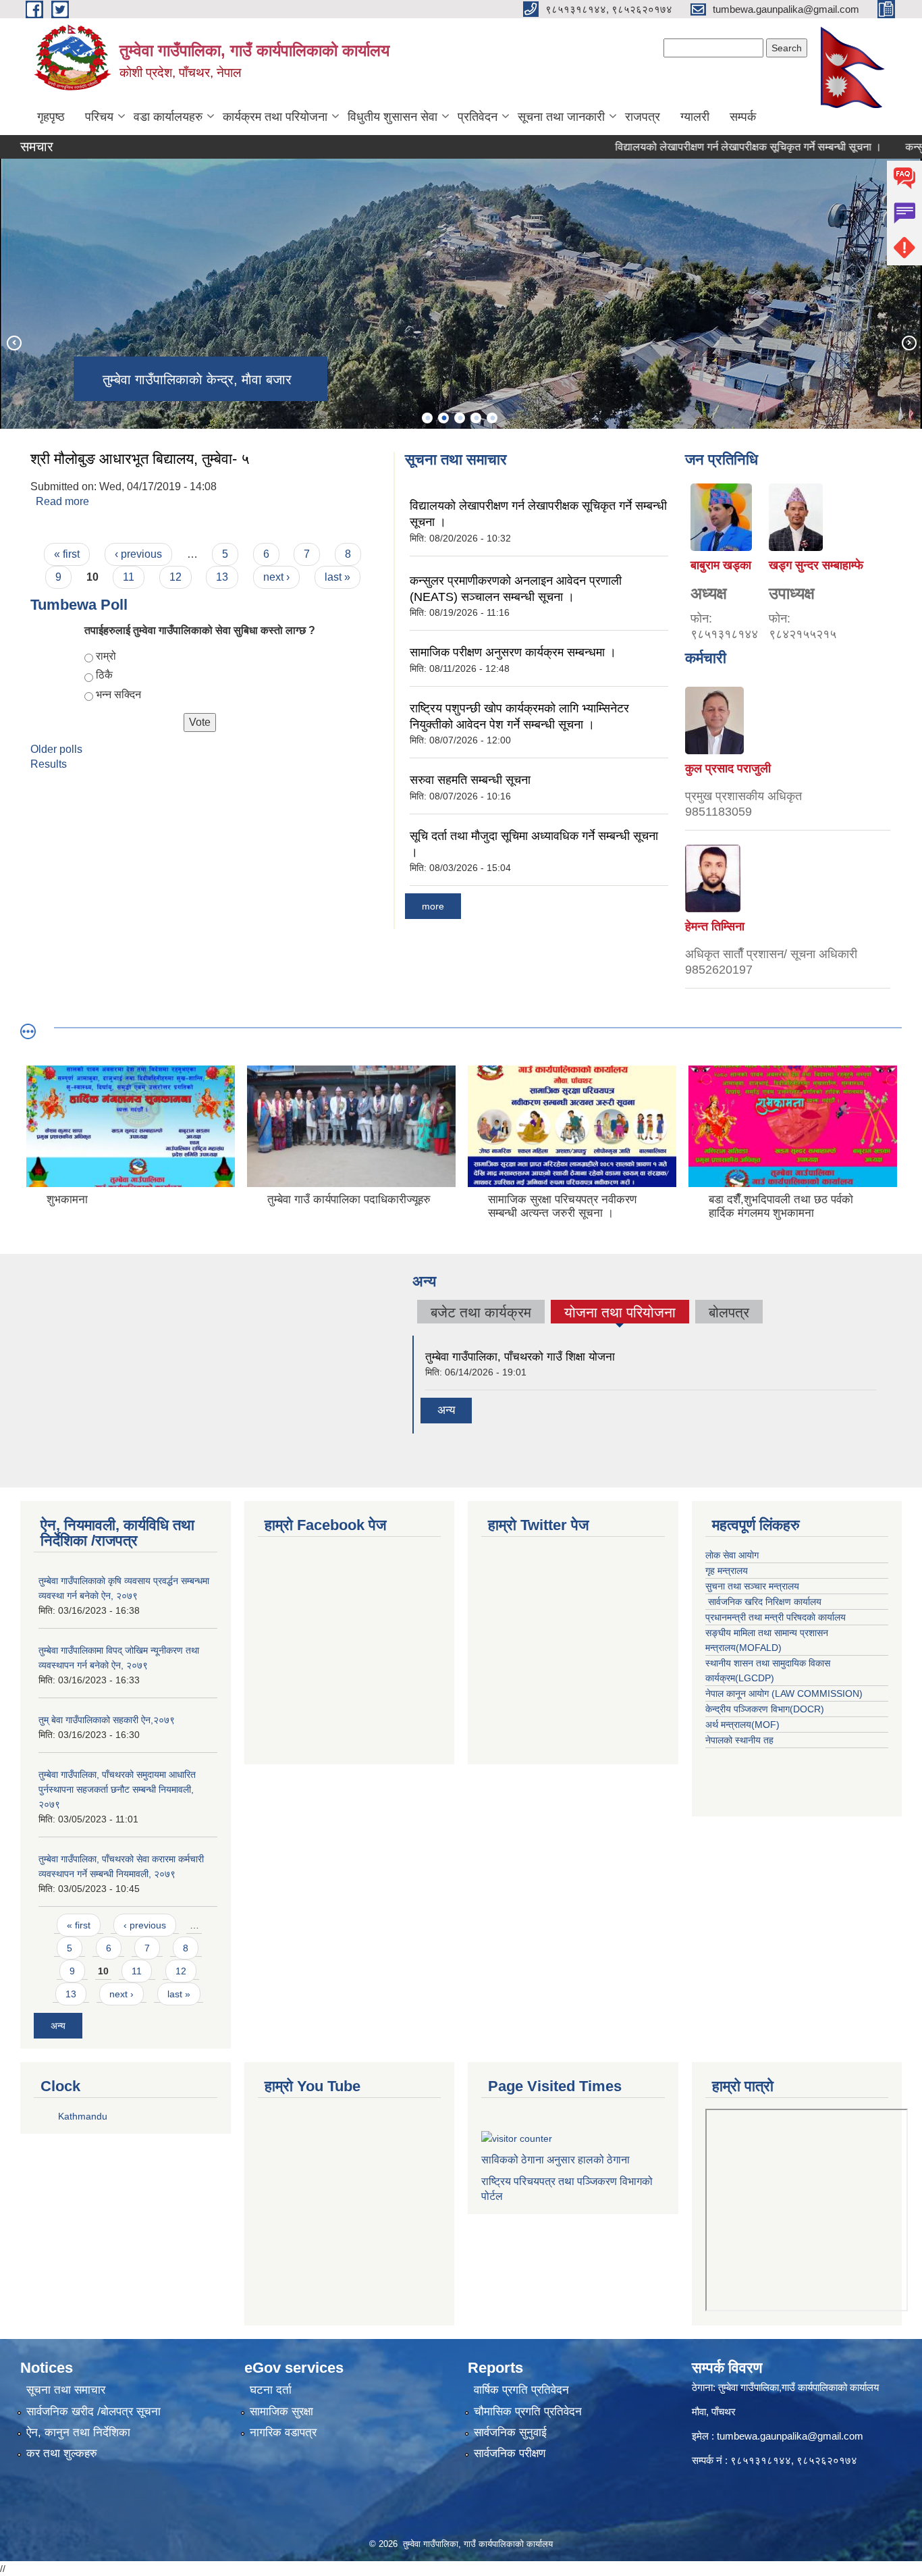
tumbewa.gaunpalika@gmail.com (790, 2436)
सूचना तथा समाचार (66, 2390)
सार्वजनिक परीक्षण (510, 2453)
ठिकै (104, 675)
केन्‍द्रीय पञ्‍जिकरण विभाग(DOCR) (765, 1709)
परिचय (99, 117)
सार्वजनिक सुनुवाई (510, 2433)
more (433, 906)
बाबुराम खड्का (721, 565)
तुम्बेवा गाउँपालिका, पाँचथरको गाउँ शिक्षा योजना (520, 1357)
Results (49, 764)
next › (276, 577)
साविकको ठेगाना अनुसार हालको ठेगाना (555, 2160)
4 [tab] (476, 418)
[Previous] (13, 342)
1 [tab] (427, 418)
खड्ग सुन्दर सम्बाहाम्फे (816, 565)
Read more (62, 501)
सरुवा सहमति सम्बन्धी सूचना (470, 780)
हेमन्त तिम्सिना (715, 926)
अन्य (446, 1410)
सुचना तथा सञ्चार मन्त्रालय (752, 1586)
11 (129, 577)
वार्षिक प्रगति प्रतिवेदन (521, 2390)
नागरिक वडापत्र (283, 2433)
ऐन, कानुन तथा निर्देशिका (78, 2433)
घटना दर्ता (271, 2390)
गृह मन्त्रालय (727, 1571)
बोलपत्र (729, 1312)
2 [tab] (443, 418)
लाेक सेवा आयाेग (732, 1555)
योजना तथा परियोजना (620, 1314)
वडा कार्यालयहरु (168, 117)
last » (337, 577)
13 (222, 577)
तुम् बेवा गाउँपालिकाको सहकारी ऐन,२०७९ (107, 1720)
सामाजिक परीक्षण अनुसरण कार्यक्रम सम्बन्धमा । (513, 652)
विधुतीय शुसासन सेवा (392, 117)
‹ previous (138, 554)
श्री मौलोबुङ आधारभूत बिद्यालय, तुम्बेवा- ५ (140, 459)
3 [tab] (460, 418)
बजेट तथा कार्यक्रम (481, 1312)
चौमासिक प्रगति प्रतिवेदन (528, 2412)
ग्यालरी (695, 117)
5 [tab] (492, 418)
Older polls (56, 749)
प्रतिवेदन (478, 117)
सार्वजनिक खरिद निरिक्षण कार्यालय (763, 1602)
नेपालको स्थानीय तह (739, 1740)
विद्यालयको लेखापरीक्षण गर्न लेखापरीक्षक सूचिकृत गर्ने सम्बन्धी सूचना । (705, 147)
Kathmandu (83, 2116)
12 (175, 577)
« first (67, 554)
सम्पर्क (743, 117)
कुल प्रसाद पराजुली (728, 768)
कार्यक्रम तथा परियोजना (275, 117)
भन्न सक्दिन (118, 694)
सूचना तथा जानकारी (561, 117)
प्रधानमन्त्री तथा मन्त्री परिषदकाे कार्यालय (776, 1617)
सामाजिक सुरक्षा (281, 2412)
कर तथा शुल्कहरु (62, 2453)
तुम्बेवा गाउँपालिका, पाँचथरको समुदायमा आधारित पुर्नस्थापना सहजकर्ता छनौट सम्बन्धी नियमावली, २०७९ (117, 1789)
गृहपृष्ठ (51, 117)
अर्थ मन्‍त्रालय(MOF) (742, 1725)
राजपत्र (643, 117)
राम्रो (106, 656)
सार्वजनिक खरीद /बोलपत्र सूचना (93, 2412)
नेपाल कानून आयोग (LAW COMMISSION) (784, 1693)
